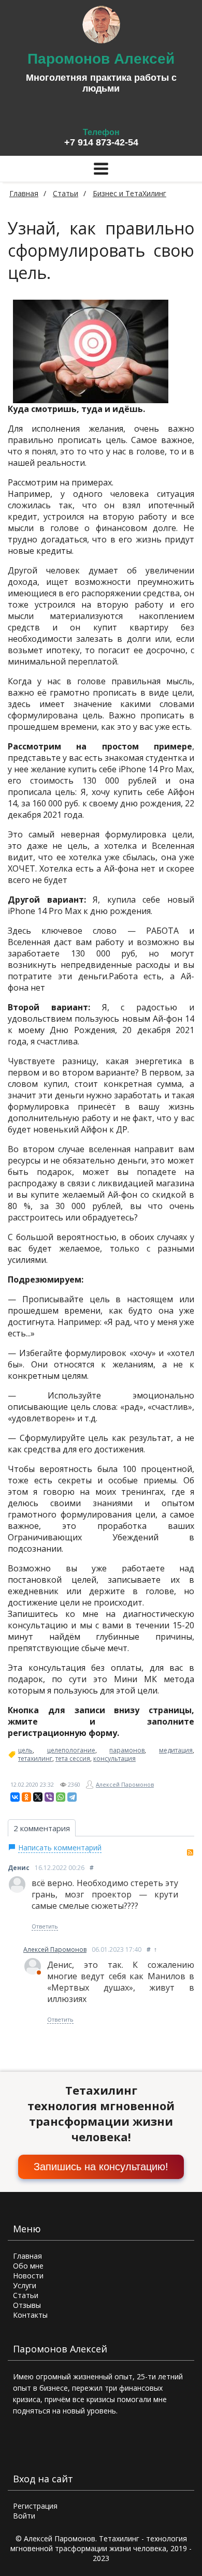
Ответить (45, 1926)
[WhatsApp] (61, 1797)
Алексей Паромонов (125, 1784)
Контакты (30, 2315)
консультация (114, 1759)
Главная (24, 193)
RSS (190, 1852)
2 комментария (42, 1828)
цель (25, 1750)
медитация (176, 1750)
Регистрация (35, 2506)
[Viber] (49, 1797)
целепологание (71, 1750)
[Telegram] (72, 1797)
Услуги (25, 2285)
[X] (38, 1797)
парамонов (127, 1750)
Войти (24, 2516)
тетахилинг (35, 1759)
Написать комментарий (60, 1848)
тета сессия (73, 1759)
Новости (28, 2276)
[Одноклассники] (26, 1797)
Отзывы (27, 2305)
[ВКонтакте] (15, 1797)
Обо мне (28, 2266)
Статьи (26, 2295)
